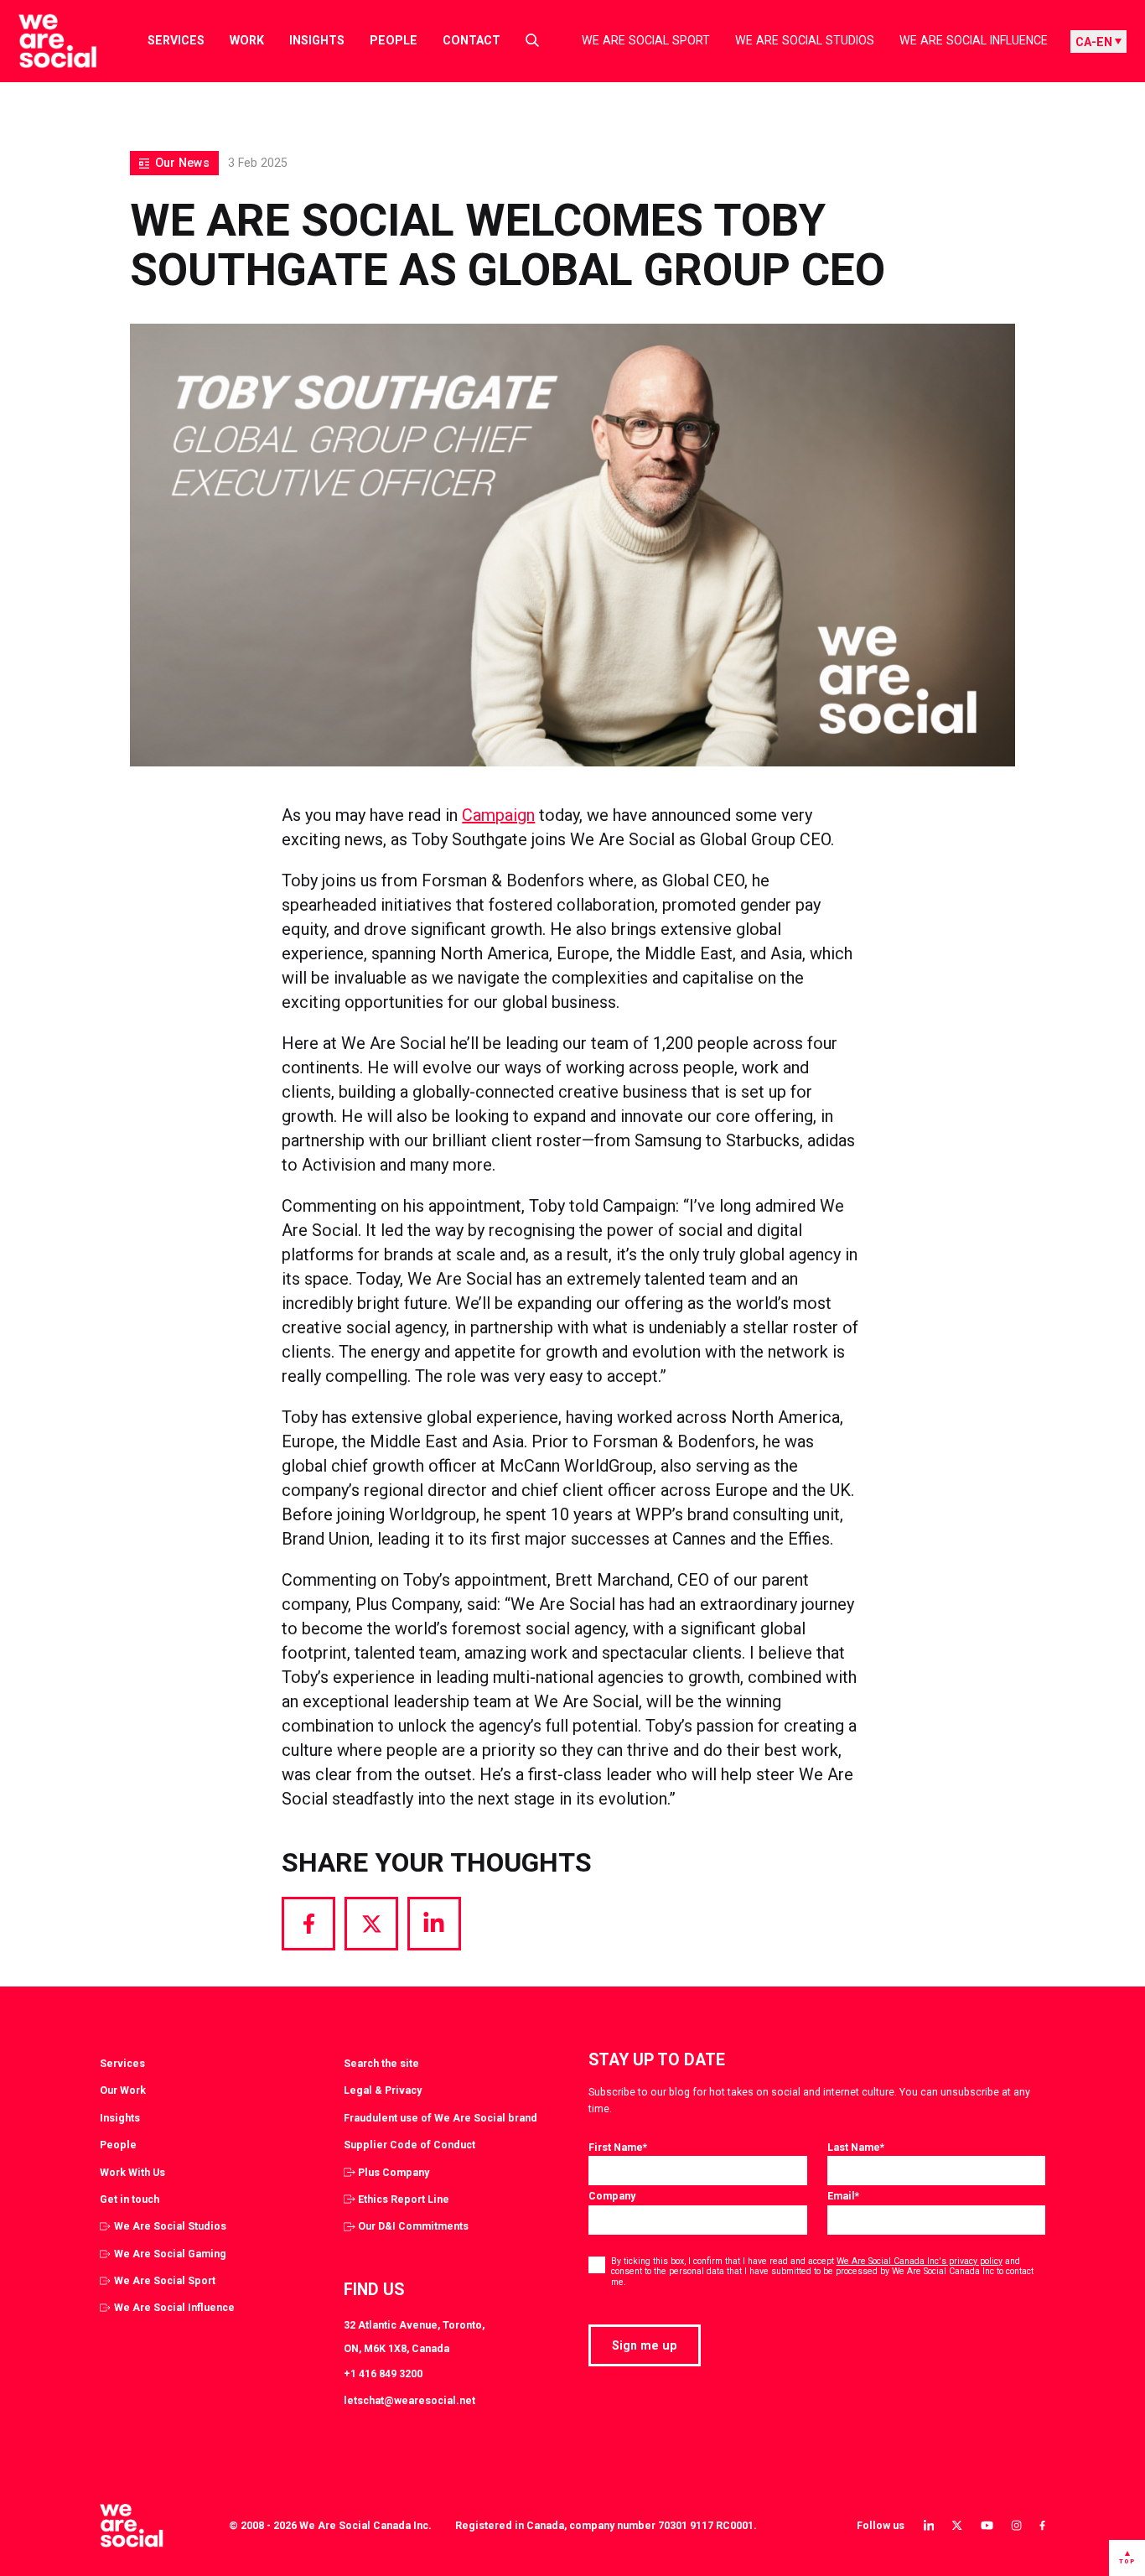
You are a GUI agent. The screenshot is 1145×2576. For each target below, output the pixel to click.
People (394, 40)
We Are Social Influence (974, 40)
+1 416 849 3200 (383, 2373)
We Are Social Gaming (170, 2254)
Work (247, 40)
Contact (471, 40)
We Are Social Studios (805, 40)
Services (176, 40)
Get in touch (130, 2199)
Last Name (856, 2147)
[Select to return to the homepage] (44, 41)
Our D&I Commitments (413, 2226)
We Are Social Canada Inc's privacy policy (920, 2261)
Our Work (123, 2090)
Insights (317, 40)
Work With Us (132, 2172)
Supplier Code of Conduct (409, 2145)
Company (612, 2196)
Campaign (498, 815)
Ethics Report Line (404, 2199)
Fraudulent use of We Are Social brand (440, 2118)
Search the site (381, 2063)
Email (843, 2196)
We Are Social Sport (646, 40)
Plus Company (394, 2172)
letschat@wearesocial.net (409, 2400)
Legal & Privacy (383, 2090)
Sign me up (645, 2345)
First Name (618, 2147)
